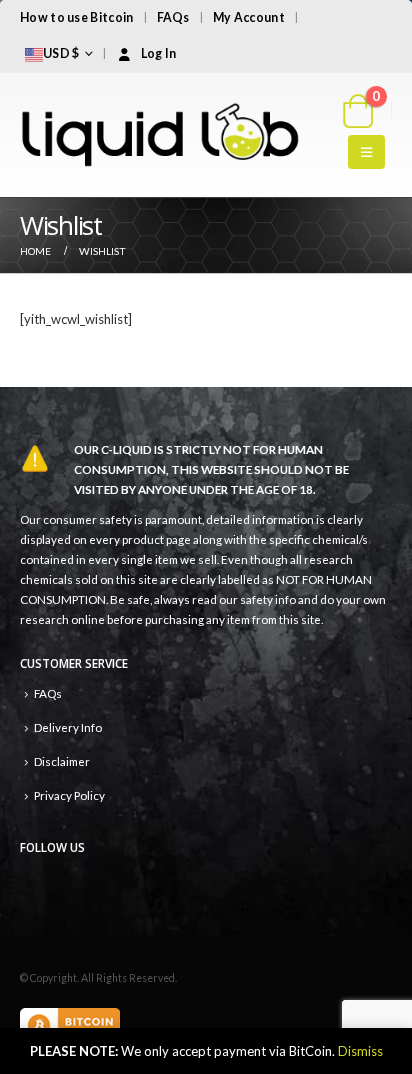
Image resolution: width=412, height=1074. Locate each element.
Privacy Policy (69, 795)
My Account (249, 17)
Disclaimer (62, 761)
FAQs (173, 17)
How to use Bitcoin (77, 17)
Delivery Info (68, 727)
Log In (159, 53)
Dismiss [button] (360, 1051)
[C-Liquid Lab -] (160, 135)
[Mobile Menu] (366, 152)
